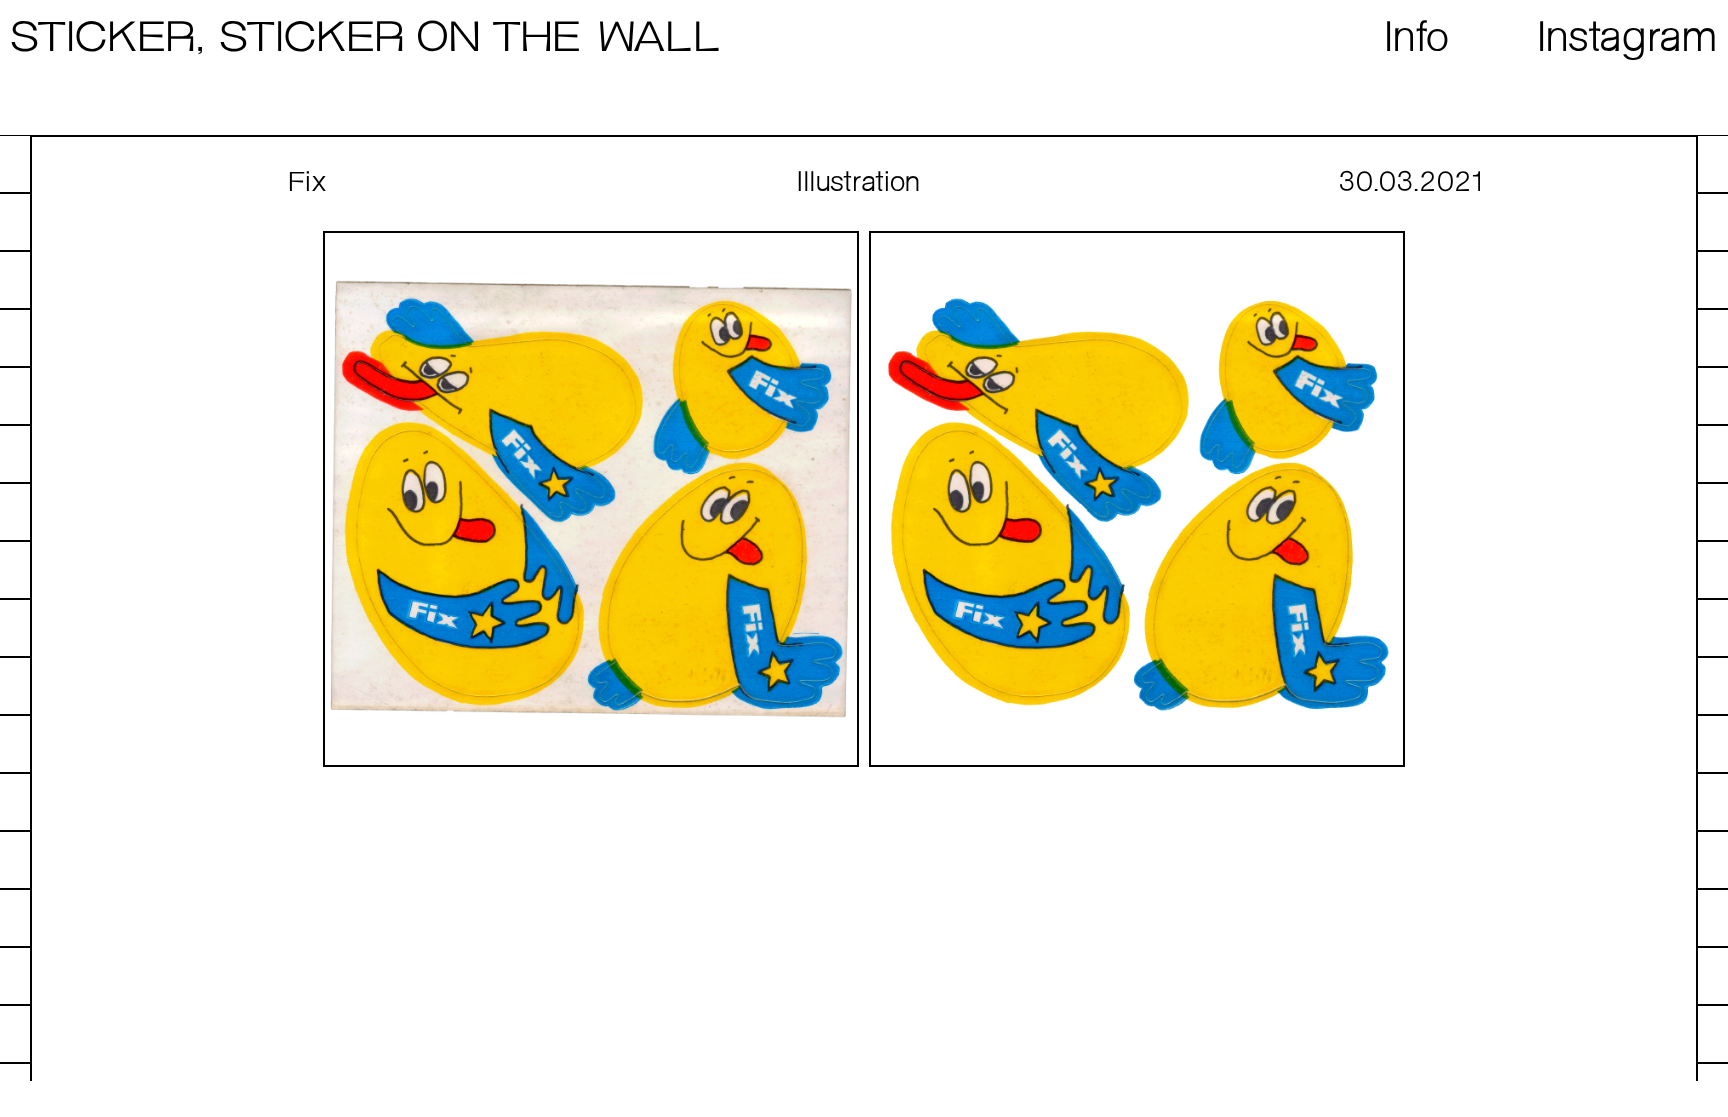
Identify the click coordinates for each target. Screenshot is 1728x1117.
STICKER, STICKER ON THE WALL (365, 39)
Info (1417, 39)
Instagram (1628, 39)
